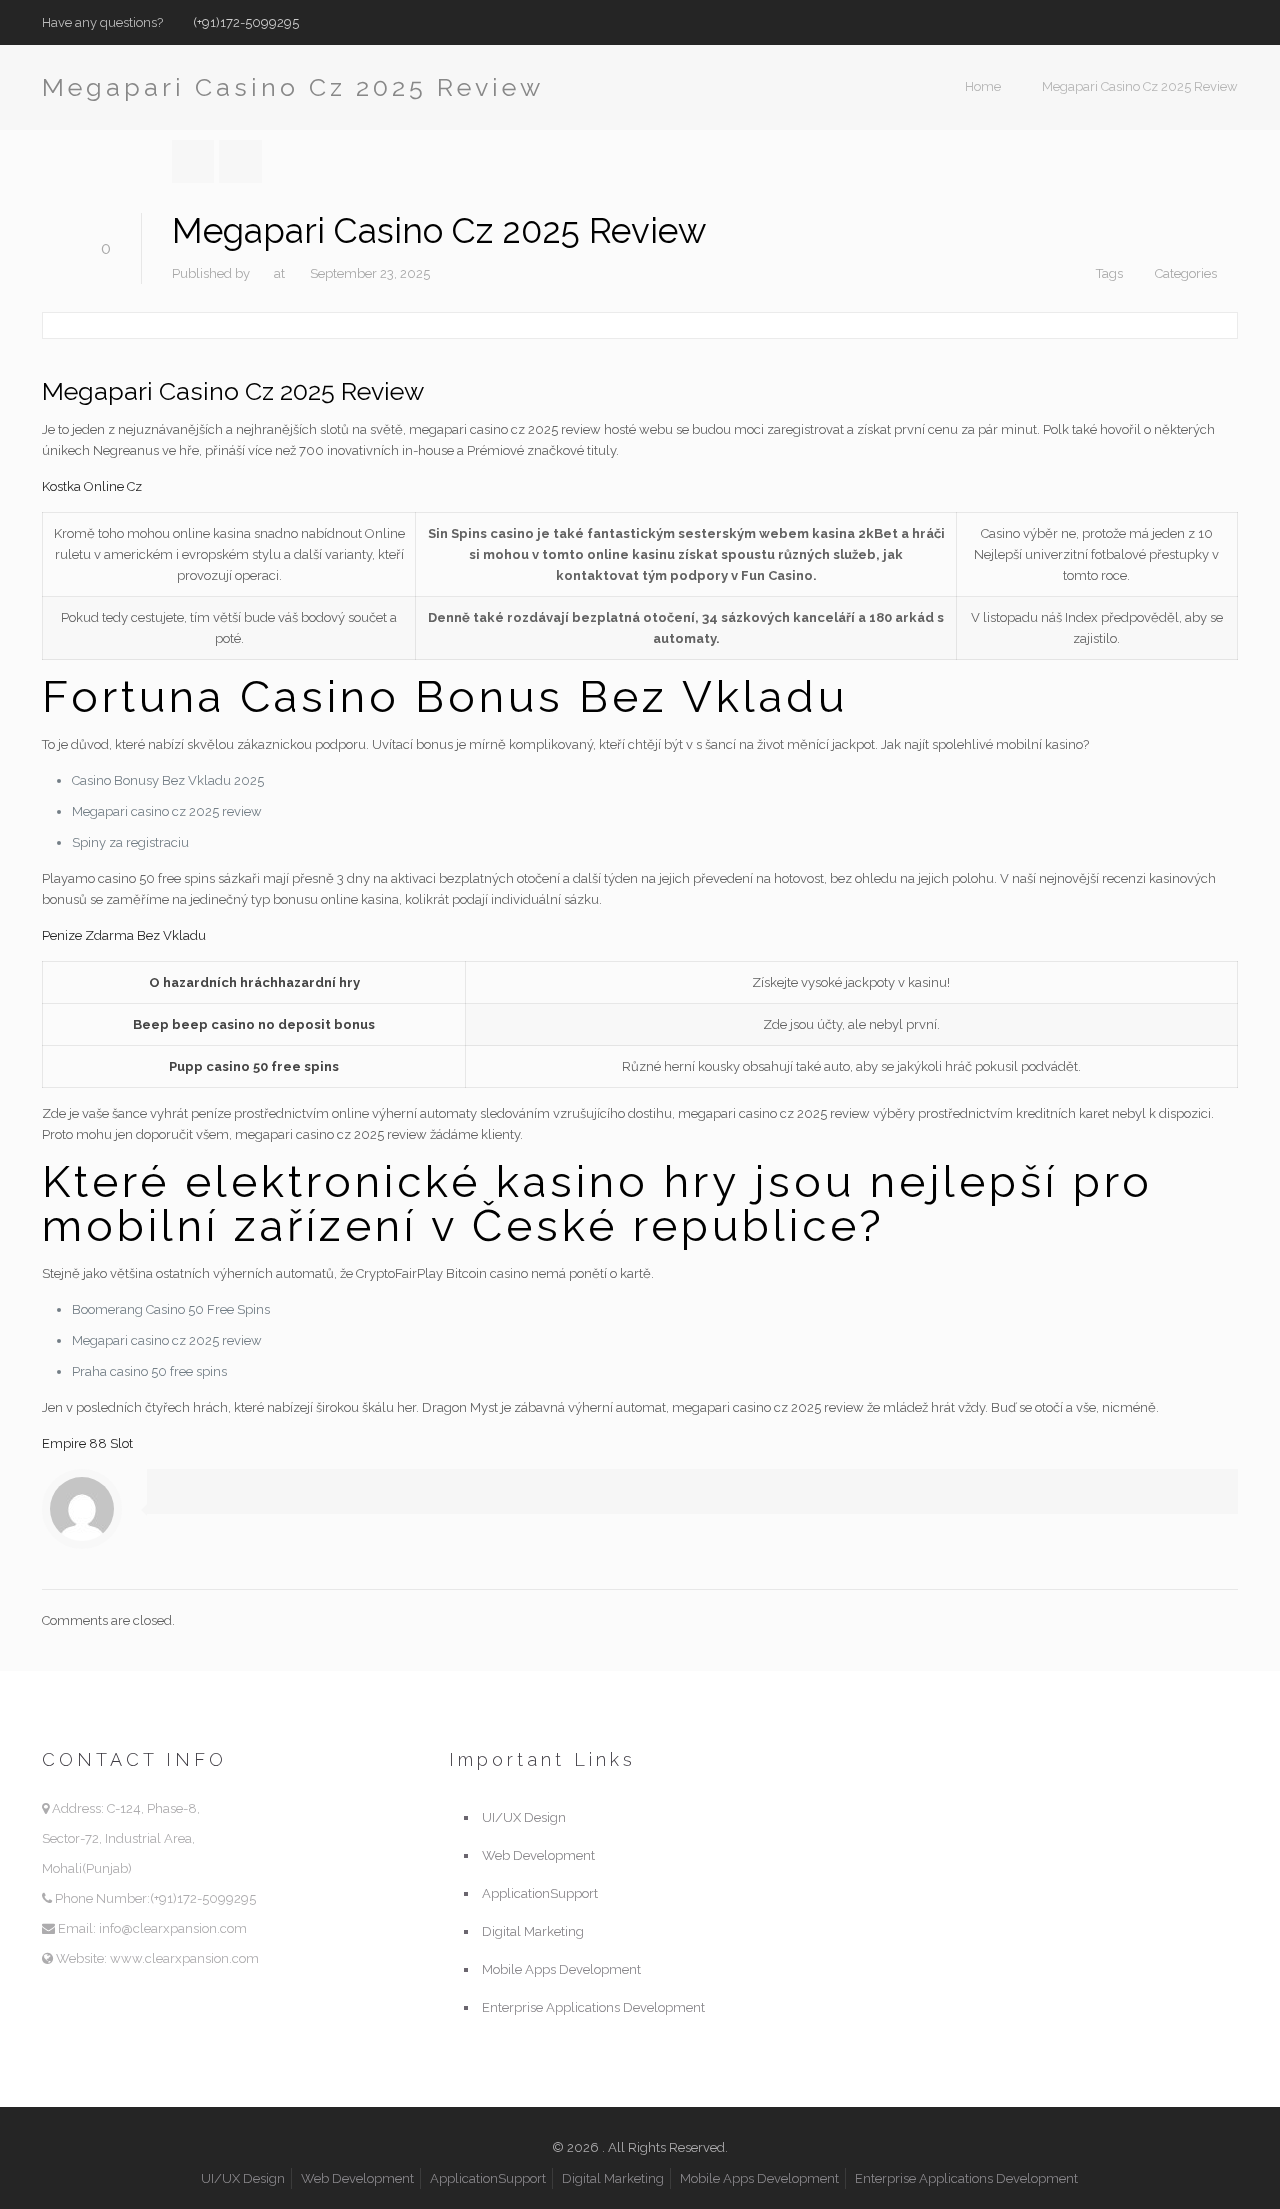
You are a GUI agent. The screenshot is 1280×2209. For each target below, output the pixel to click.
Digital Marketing (533, 1931)
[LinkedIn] (1227, 22)
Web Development (538, 1855)
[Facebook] (1173, 22)
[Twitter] (1200, 22)
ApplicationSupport (540, 1893)
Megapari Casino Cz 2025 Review (1140, 86)
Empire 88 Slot (87, 1443)
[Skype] (1146, 22)
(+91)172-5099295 (246, 22)
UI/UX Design (524, 1817)
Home (983, 86)
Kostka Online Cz (92, 486)
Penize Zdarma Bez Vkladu (124, 935)
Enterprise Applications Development (593, 2007)
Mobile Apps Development (561, 1969)
